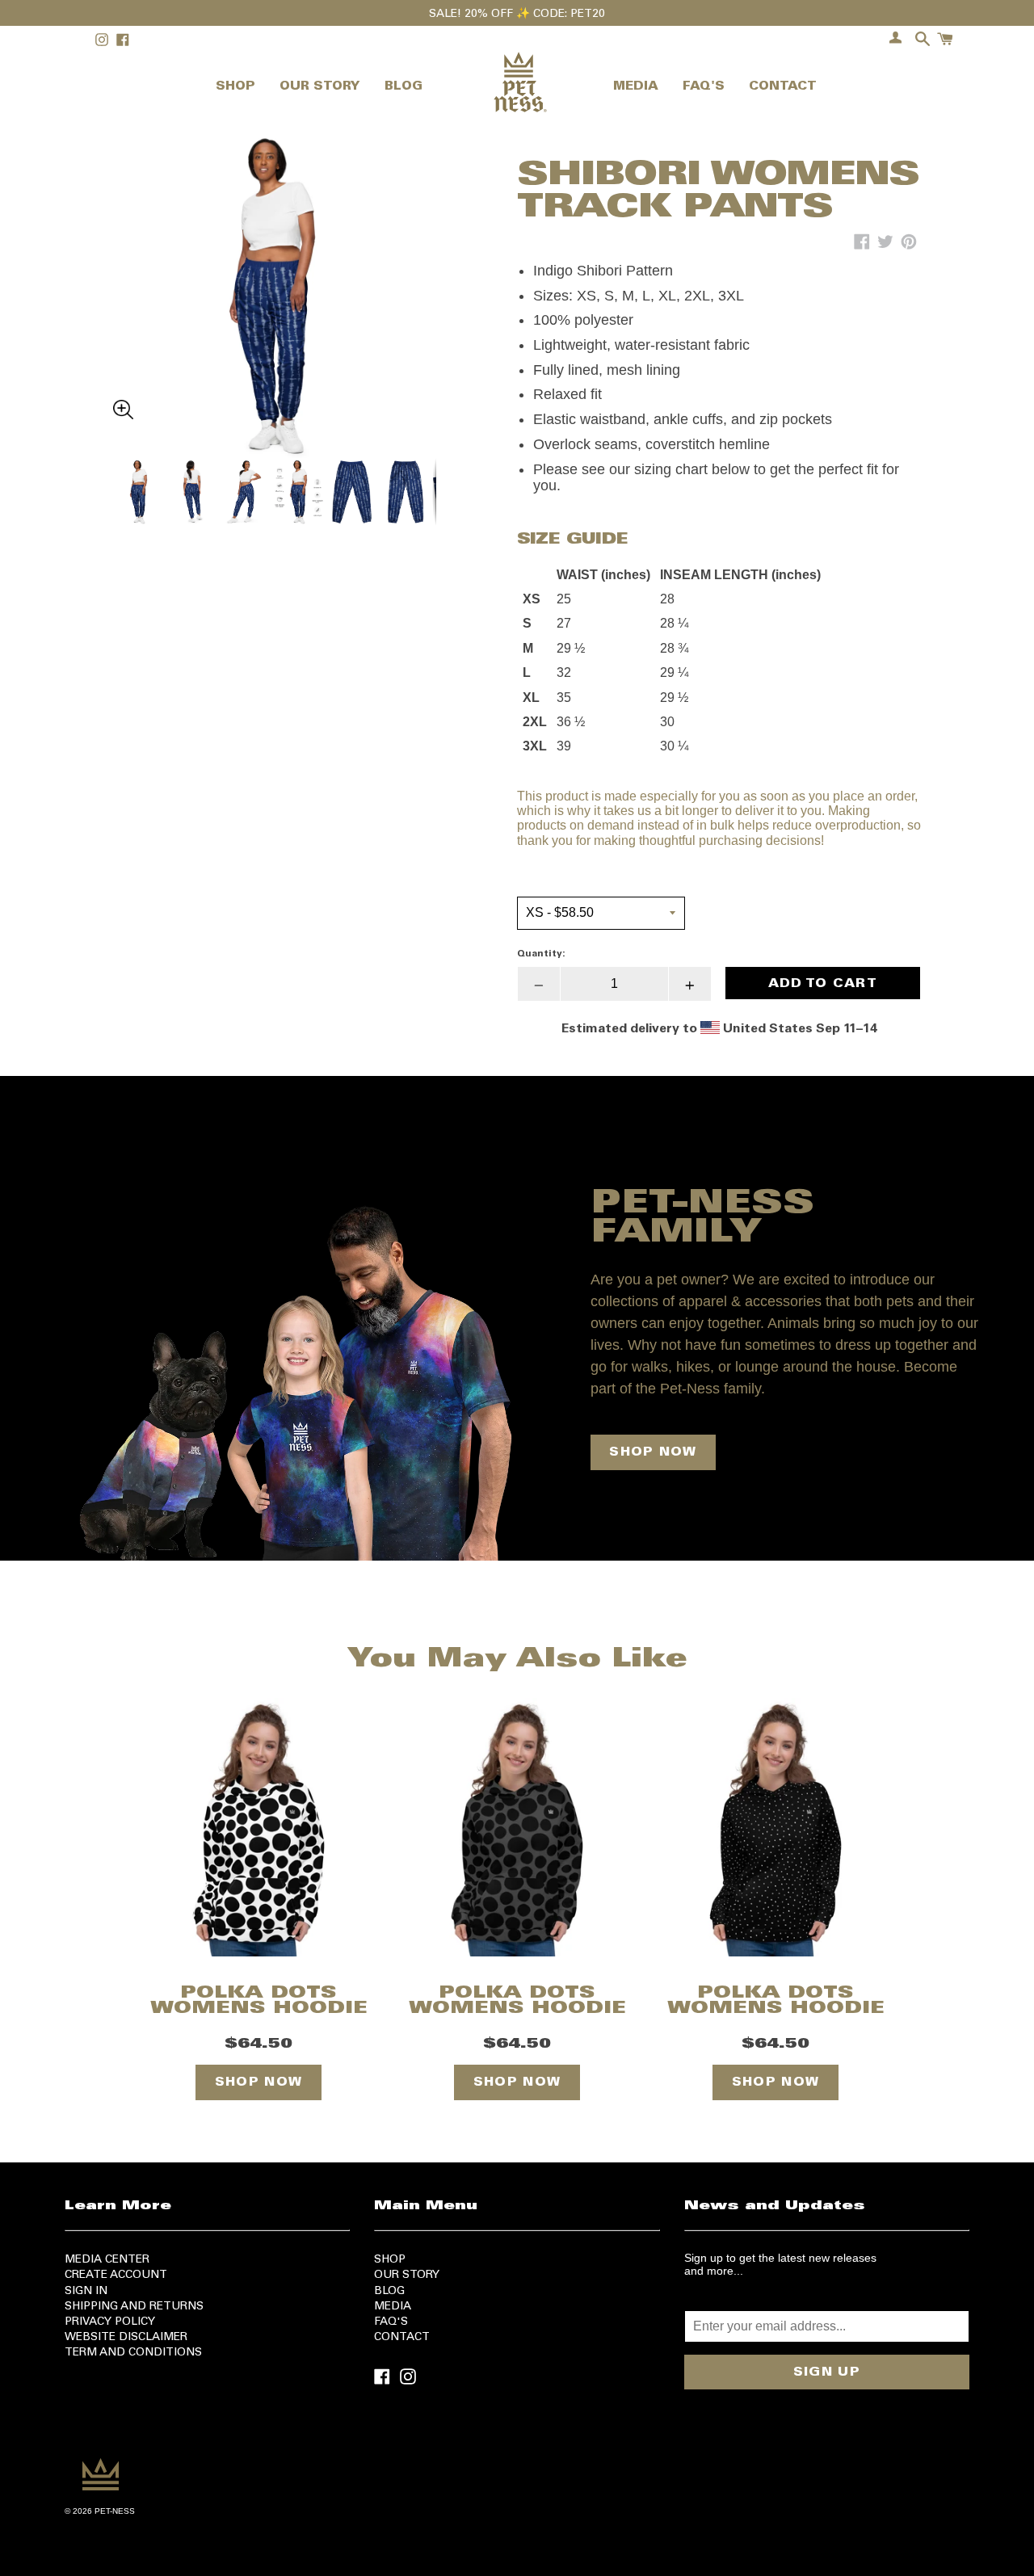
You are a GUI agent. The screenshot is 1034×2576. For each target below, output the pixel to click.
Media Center (107, 2260)
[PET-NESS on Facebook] (382, 2375)
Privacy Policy (110, 2322)
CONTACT (783, 87)
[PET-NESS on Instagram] (408, 2375)
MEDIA (636, 87)
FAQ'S (704, 87)
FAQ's (391, 2322)
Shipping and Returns (134, 2307)
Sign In (86, 2292)
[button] (275, 258)
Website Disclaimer (126, 2338)
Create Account (116, 2276)
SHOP (235, 87)
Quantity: (541, 954)
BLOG (404, 87)
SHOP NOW (653, 1452)
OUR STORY (320, 87)
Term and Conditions (133, 2353)
